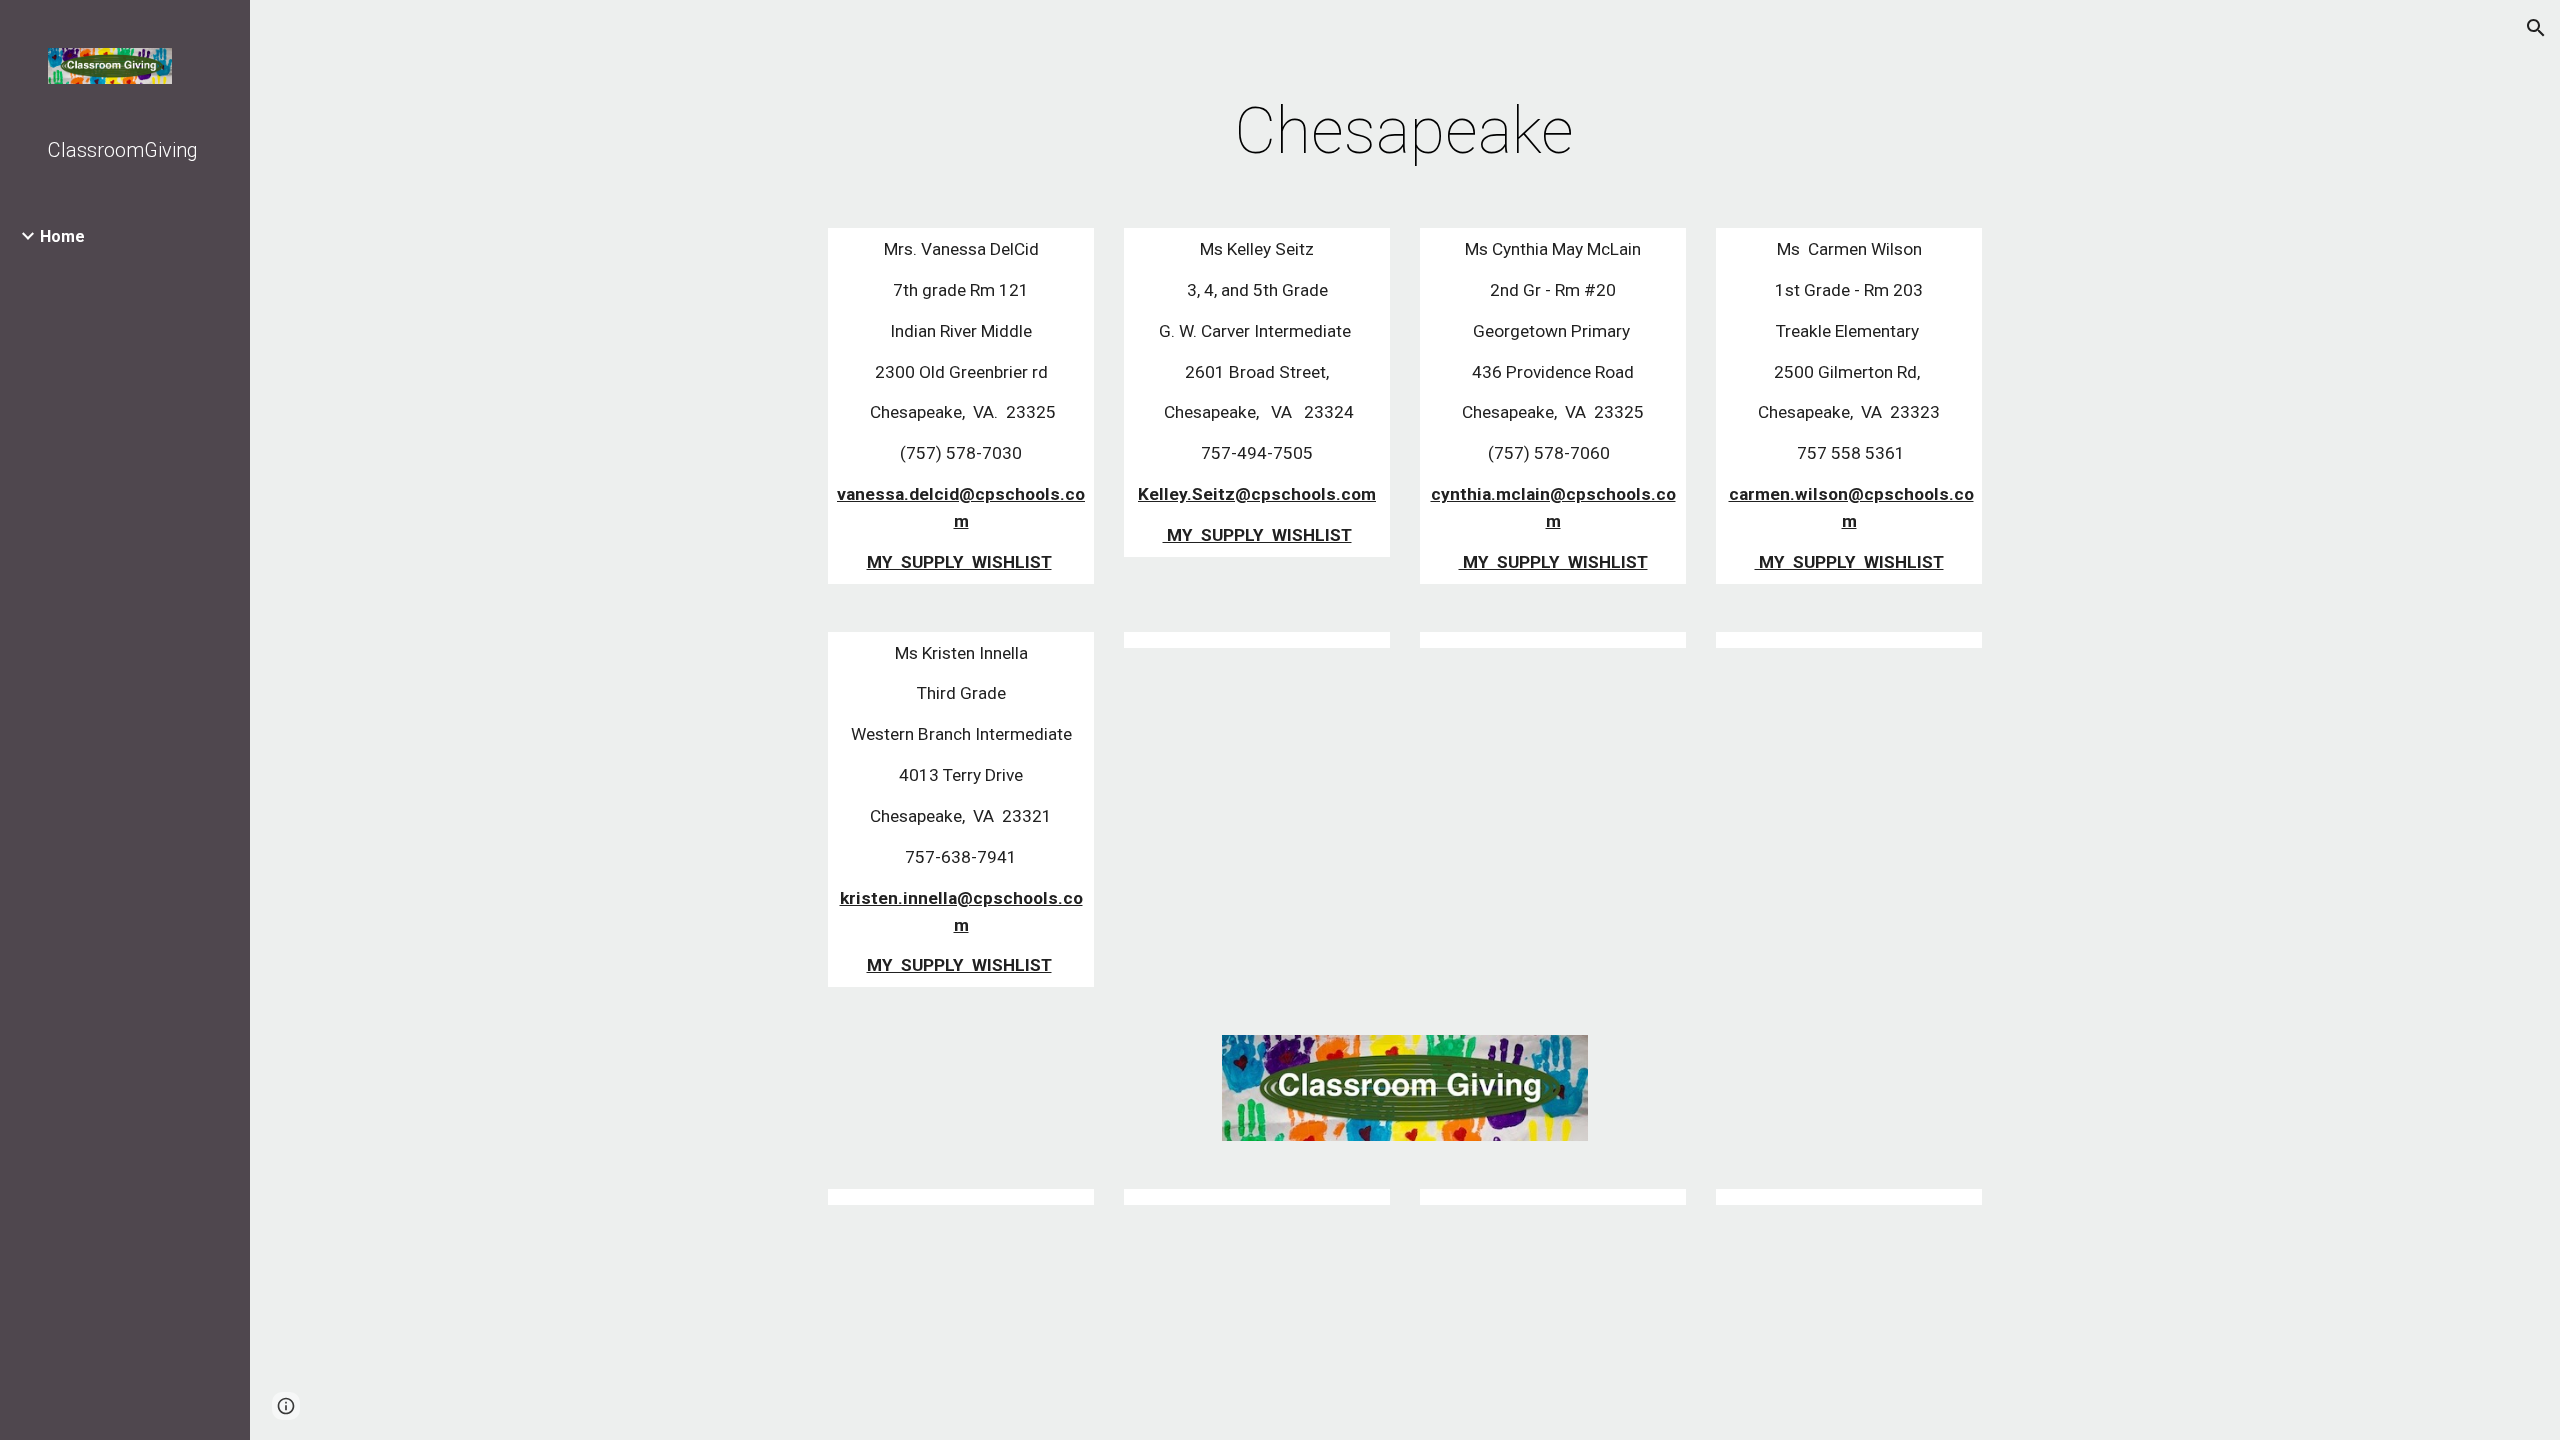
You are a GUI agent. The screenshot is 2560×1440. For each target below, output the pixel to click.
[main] (1405, 132)
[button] (2536, 28)
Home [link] (62, 236)
